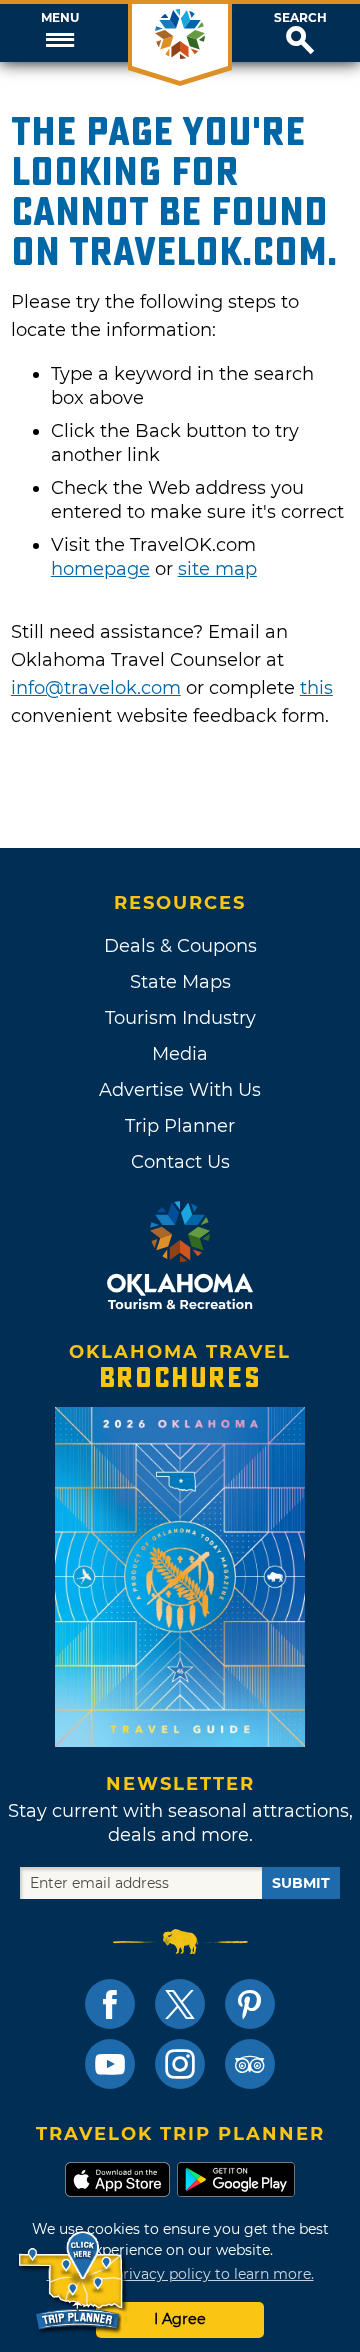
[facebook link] (110, 2004)
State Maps (180, 982)
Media (180, 1054)
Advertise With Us (180, 1090)
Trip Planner (180, 1126)
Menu (60, 18)
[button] (60, 33)
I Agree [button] (180, 2319)
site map (217, 569)
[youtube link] (110, 2064)
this (316, 688)
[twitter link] (180, 2004)
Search (300, 18)
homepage (100, 569)
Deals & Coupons (180, 946)
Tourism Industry (180, 1018)
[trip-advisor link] (250, 2064)
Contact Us (180, 1162)
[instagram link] (180, 2064)
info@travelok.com (96, 688)
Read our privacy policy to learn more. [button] (180, 2274)
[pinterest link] (250, 2004)
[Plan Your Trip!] (72, 2281)
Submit (301, 1883)
